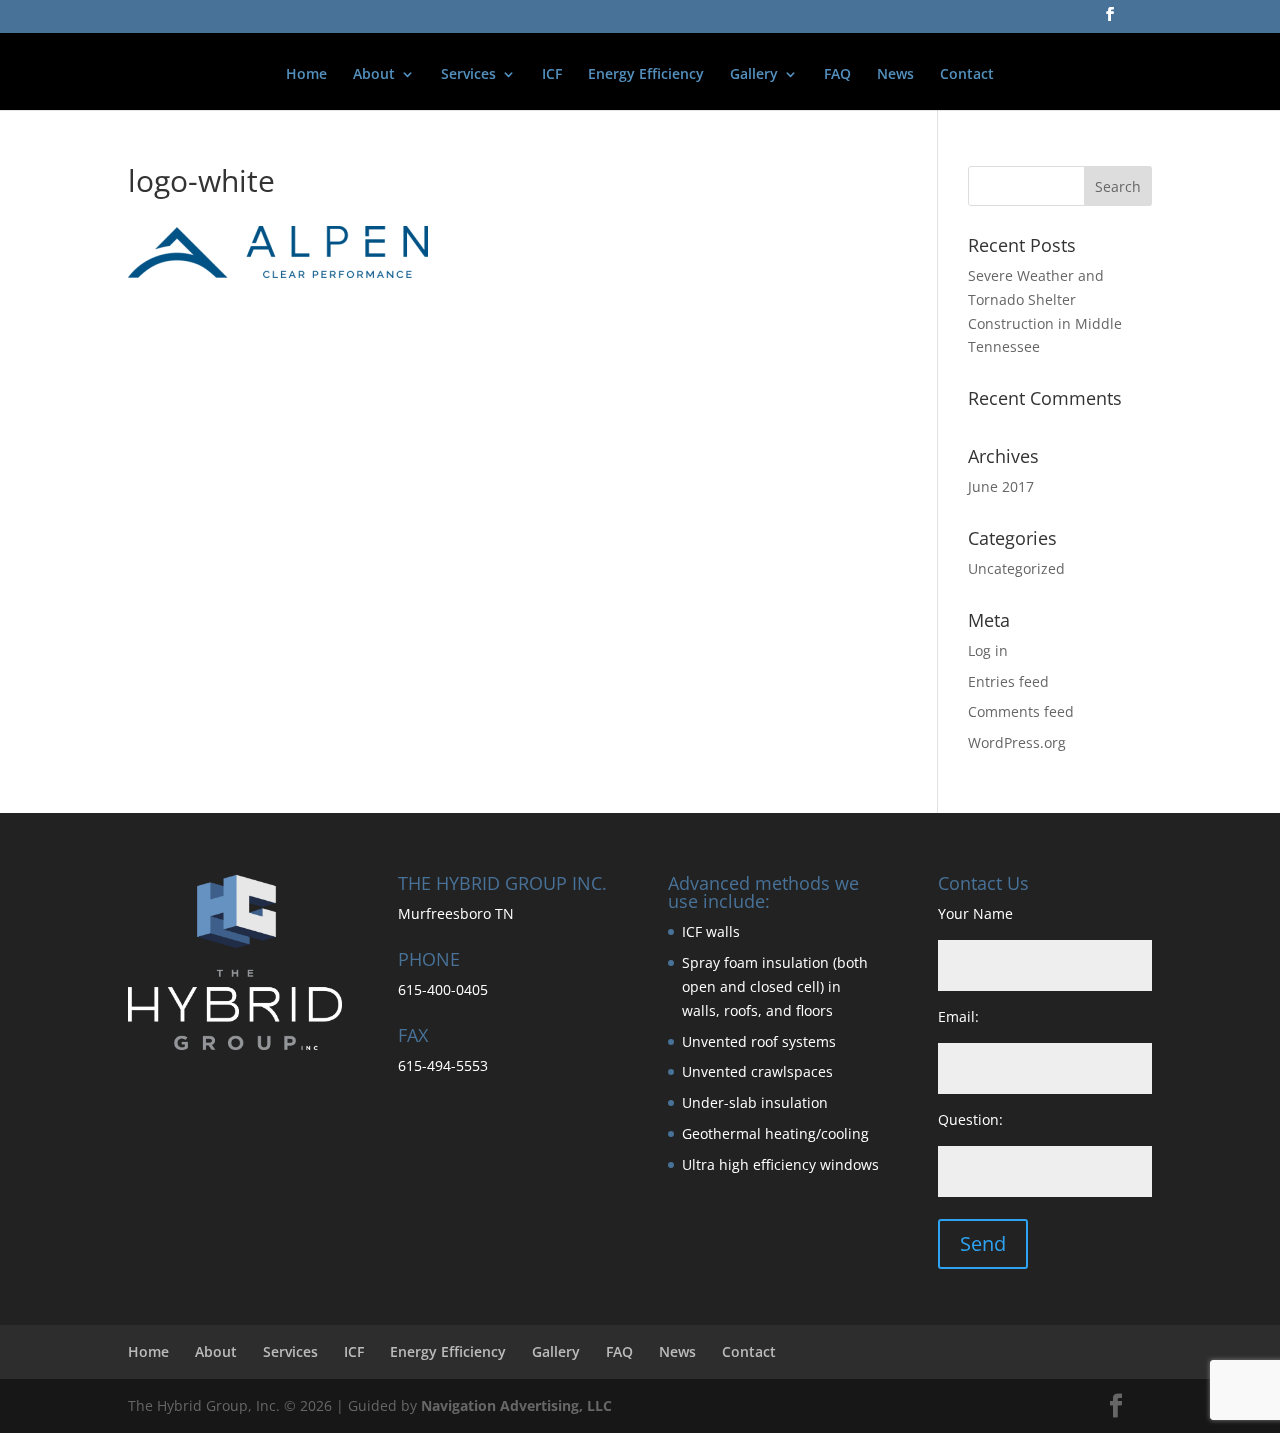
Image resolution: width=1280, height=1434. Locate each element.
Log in (988, 650)
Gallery (754, 75)
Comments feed (1021, 711)
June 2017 (1001, 486)
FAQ (837, 75)
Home (306, 75)
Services (468, 75)
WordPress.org (1017, 742)
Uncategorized (1016, 568)
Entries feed (1008, 681)
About (374, 75)
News (895, 75)
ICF (552, 75)
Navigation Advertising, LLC (516, 1405)
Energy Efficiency (646, 75)
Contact (967, 75)
